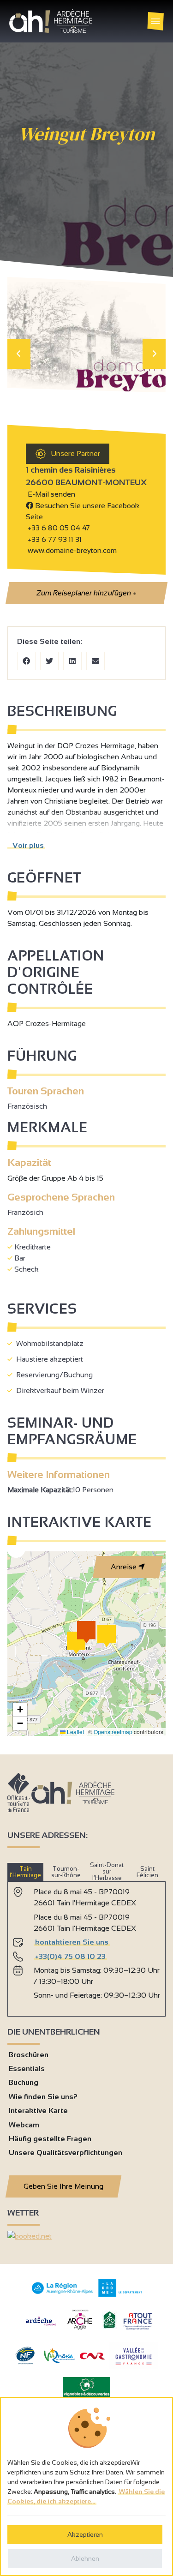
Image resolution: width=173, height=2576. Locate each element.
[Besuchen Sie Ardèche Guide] (41, 2327)
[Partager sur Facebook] (26, 661)
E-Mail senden (51, 494)
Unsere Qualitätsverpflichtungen (66, 2153)
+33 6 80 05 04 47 (59, 528)
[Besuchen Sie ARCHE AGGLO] (80, 2330)
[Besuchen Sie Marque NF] (25, 2362)
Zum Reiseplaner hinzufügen (86, 593)
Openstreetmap (113, 1732)
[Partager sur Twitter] (49, 661)
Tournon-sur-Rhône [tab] (66, 1872)
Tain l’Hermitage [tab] (25, 1872)
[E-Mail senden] (95, 661)
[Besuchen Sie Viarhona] (60, 2361)
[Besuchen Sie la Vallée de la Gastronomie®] (134, 2367)
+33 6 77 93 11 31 (54, 539)
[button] (76, 1643)
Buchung (24, 2082)
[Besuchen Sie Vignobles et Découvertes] (86, 2387)
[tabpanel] (86, 1945)
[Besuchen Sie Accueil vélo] (109, 2327)
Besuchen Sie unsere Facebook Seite (83, 511)
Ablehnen (85, 2558)
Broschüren (29, 2055)
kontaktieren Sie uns (72, 1942)
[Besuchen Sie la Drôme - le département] (120, 2295)
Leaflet (75, 1732)
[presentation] (19, 354)
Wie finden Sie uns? (43, 2097)
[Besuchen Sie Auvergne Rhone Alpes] (63, 2294)
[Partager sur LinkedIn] (72, 661)
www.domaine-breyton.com (71, 550)
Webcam (24, 2125)
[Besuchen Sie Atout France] (137, 2321)
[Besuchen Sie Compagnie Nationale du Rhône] (92, 2357)
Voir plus (26, 845)
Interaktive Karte (38, 2111)
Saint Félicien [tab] (147, 1872)
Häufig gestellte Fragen (50, 2139)
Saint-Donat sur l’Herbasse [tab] (107, 1872)
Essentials (27, 2069)
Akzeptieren (85, 2534)
